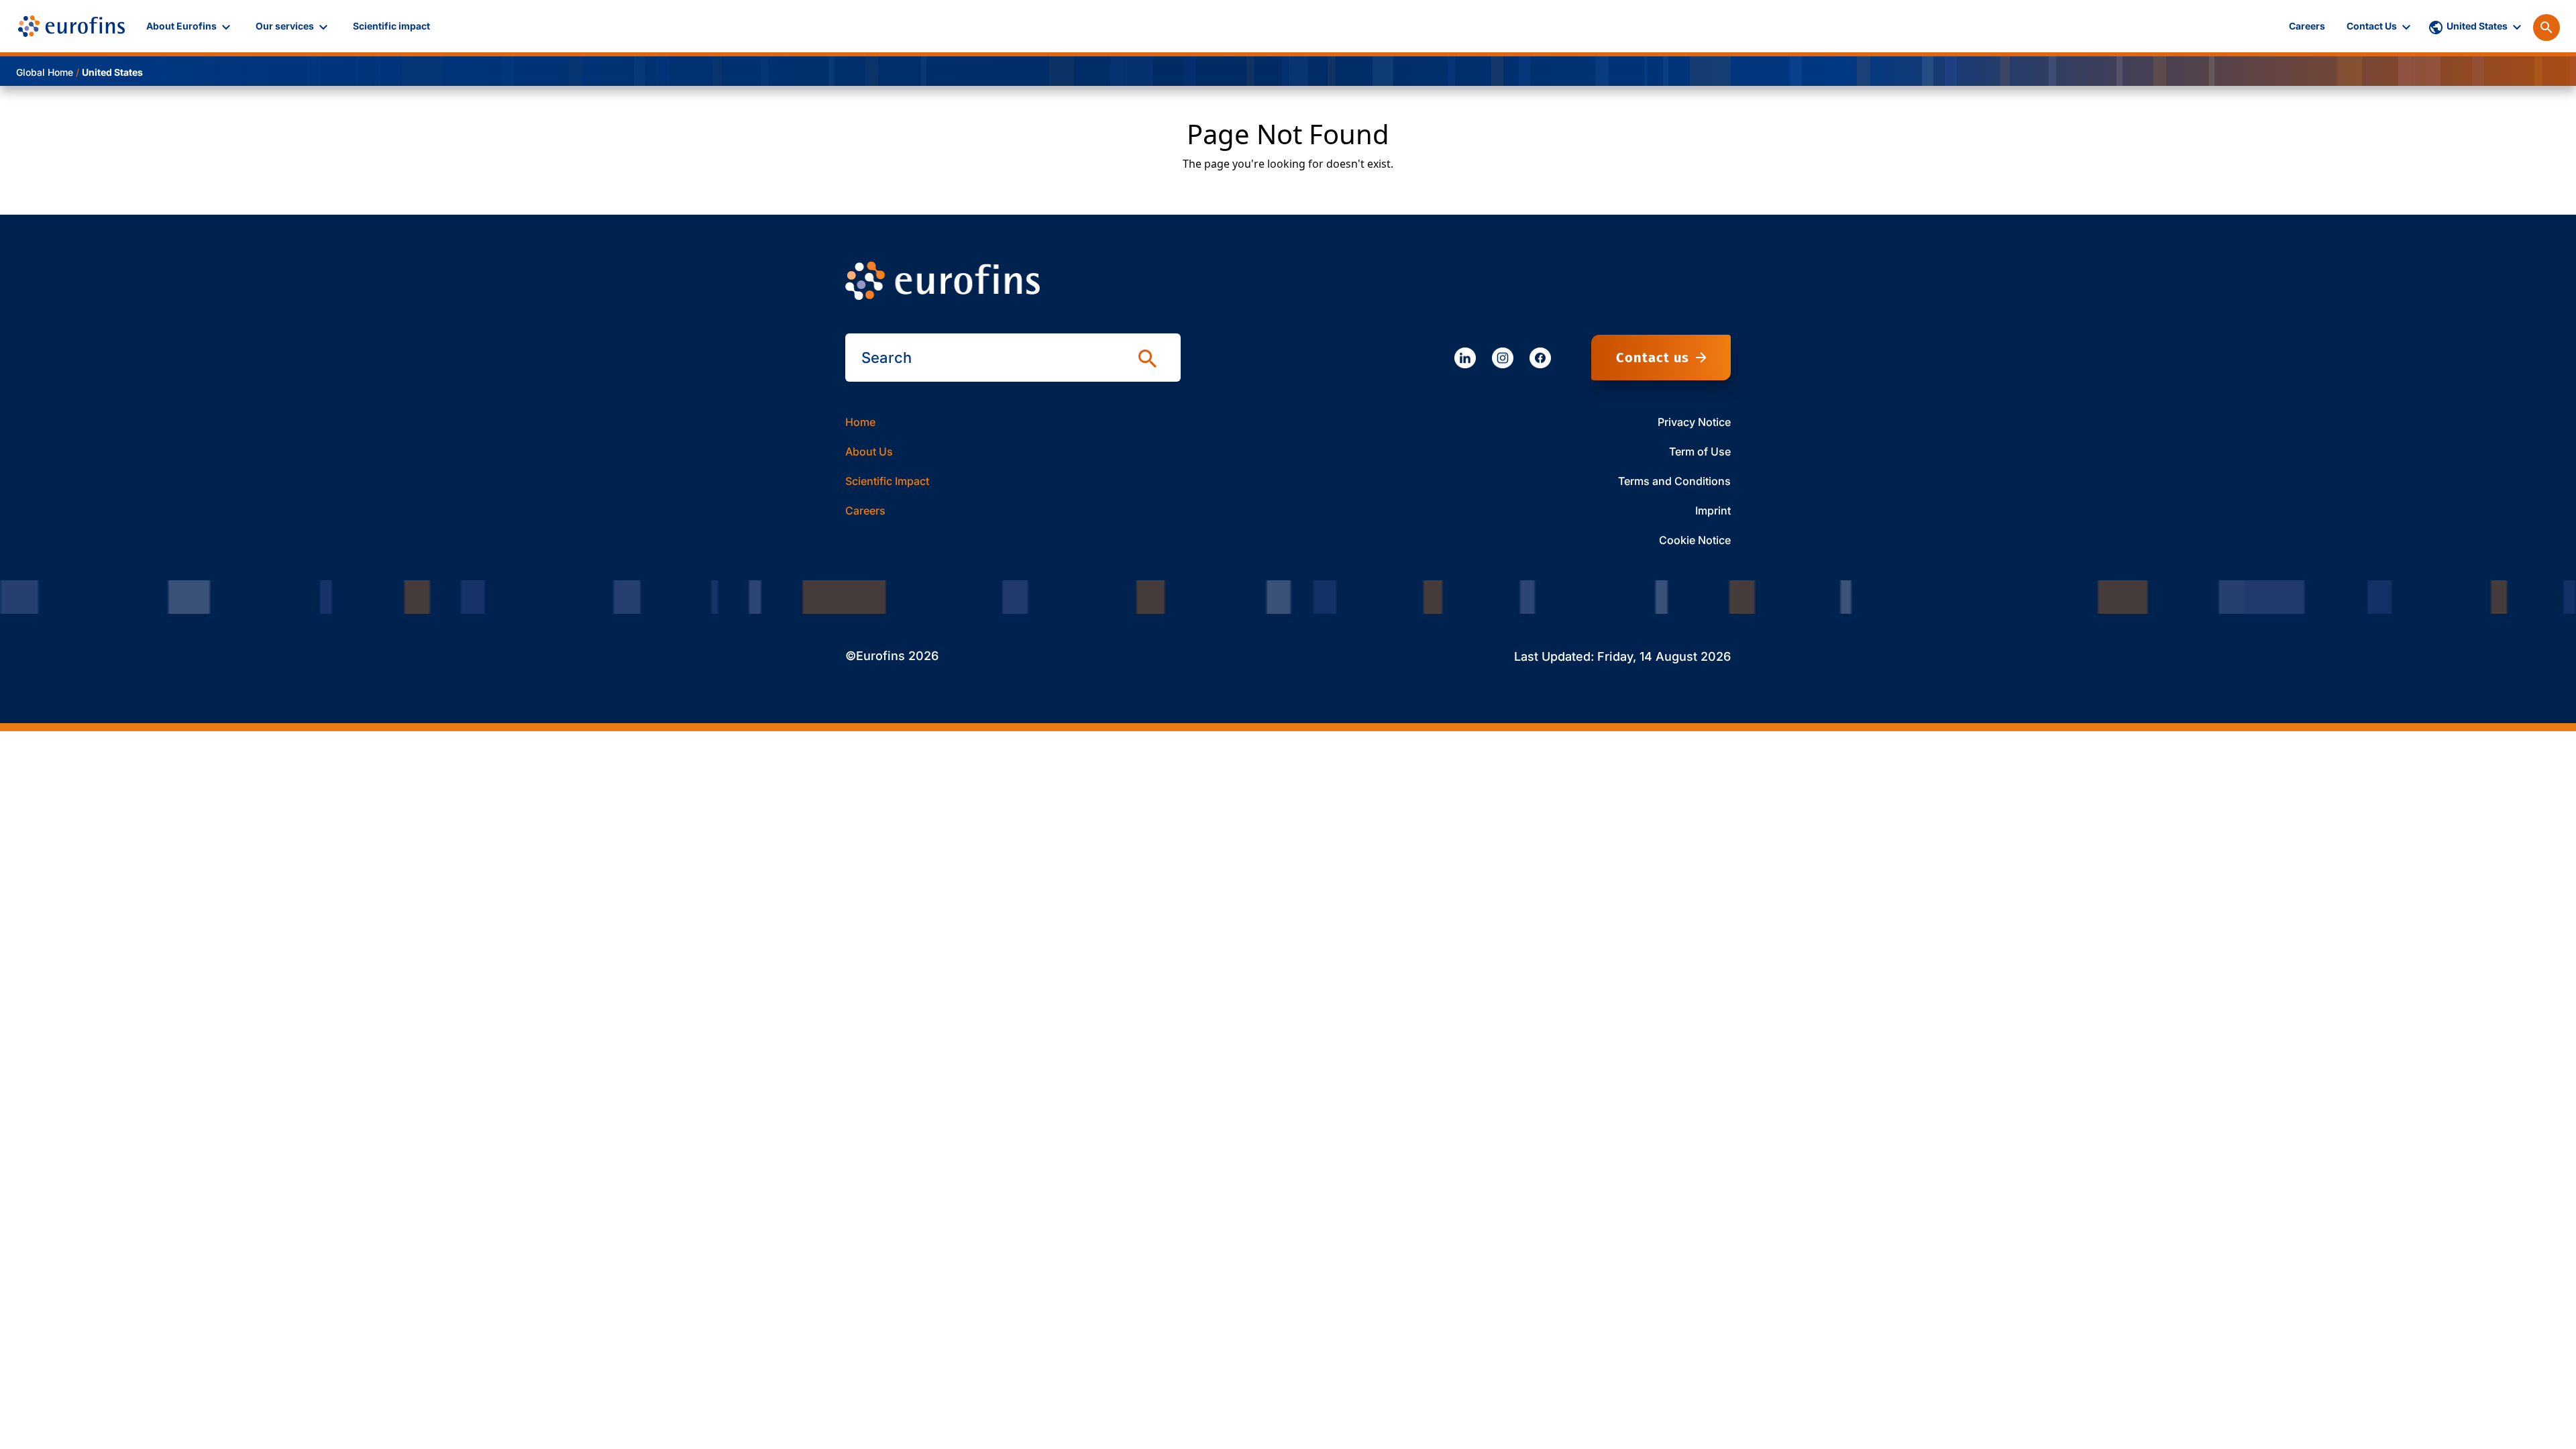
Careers (865, 511)
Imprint (1713, 511)
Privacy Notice (1694, 422)
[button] (190, 26)
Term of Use (1700, 451)
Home (860, 422)
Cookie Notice (1695, 540)
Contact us (1653, 358)
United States (112, 72)
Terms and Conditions (1674, 481)
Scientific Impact (887, 481)
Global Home (45, 72)
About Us (869, 451)
